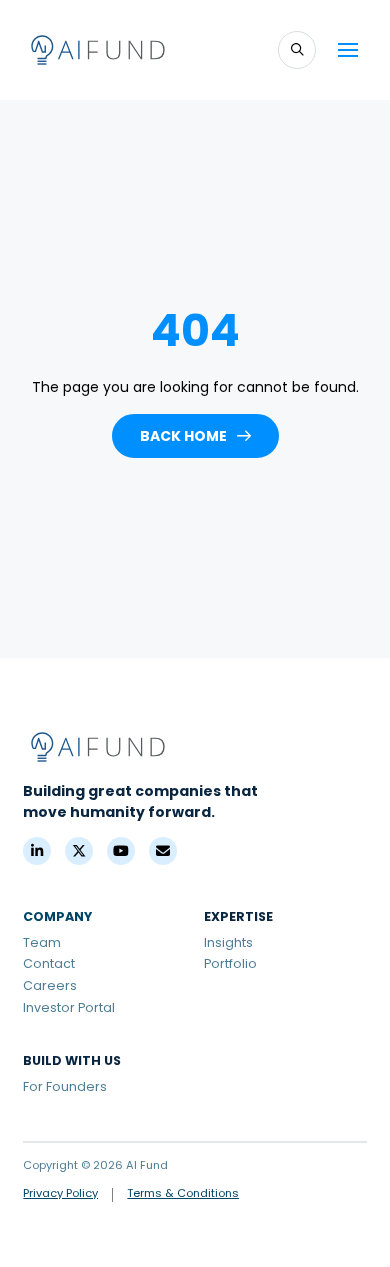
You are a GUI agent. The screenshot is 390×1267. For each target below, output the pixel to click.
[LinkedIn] (37, 851)
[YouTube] (121, 851)
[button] (297, 50)
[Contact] (163, 851)
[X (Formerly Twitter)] (79, 851)
